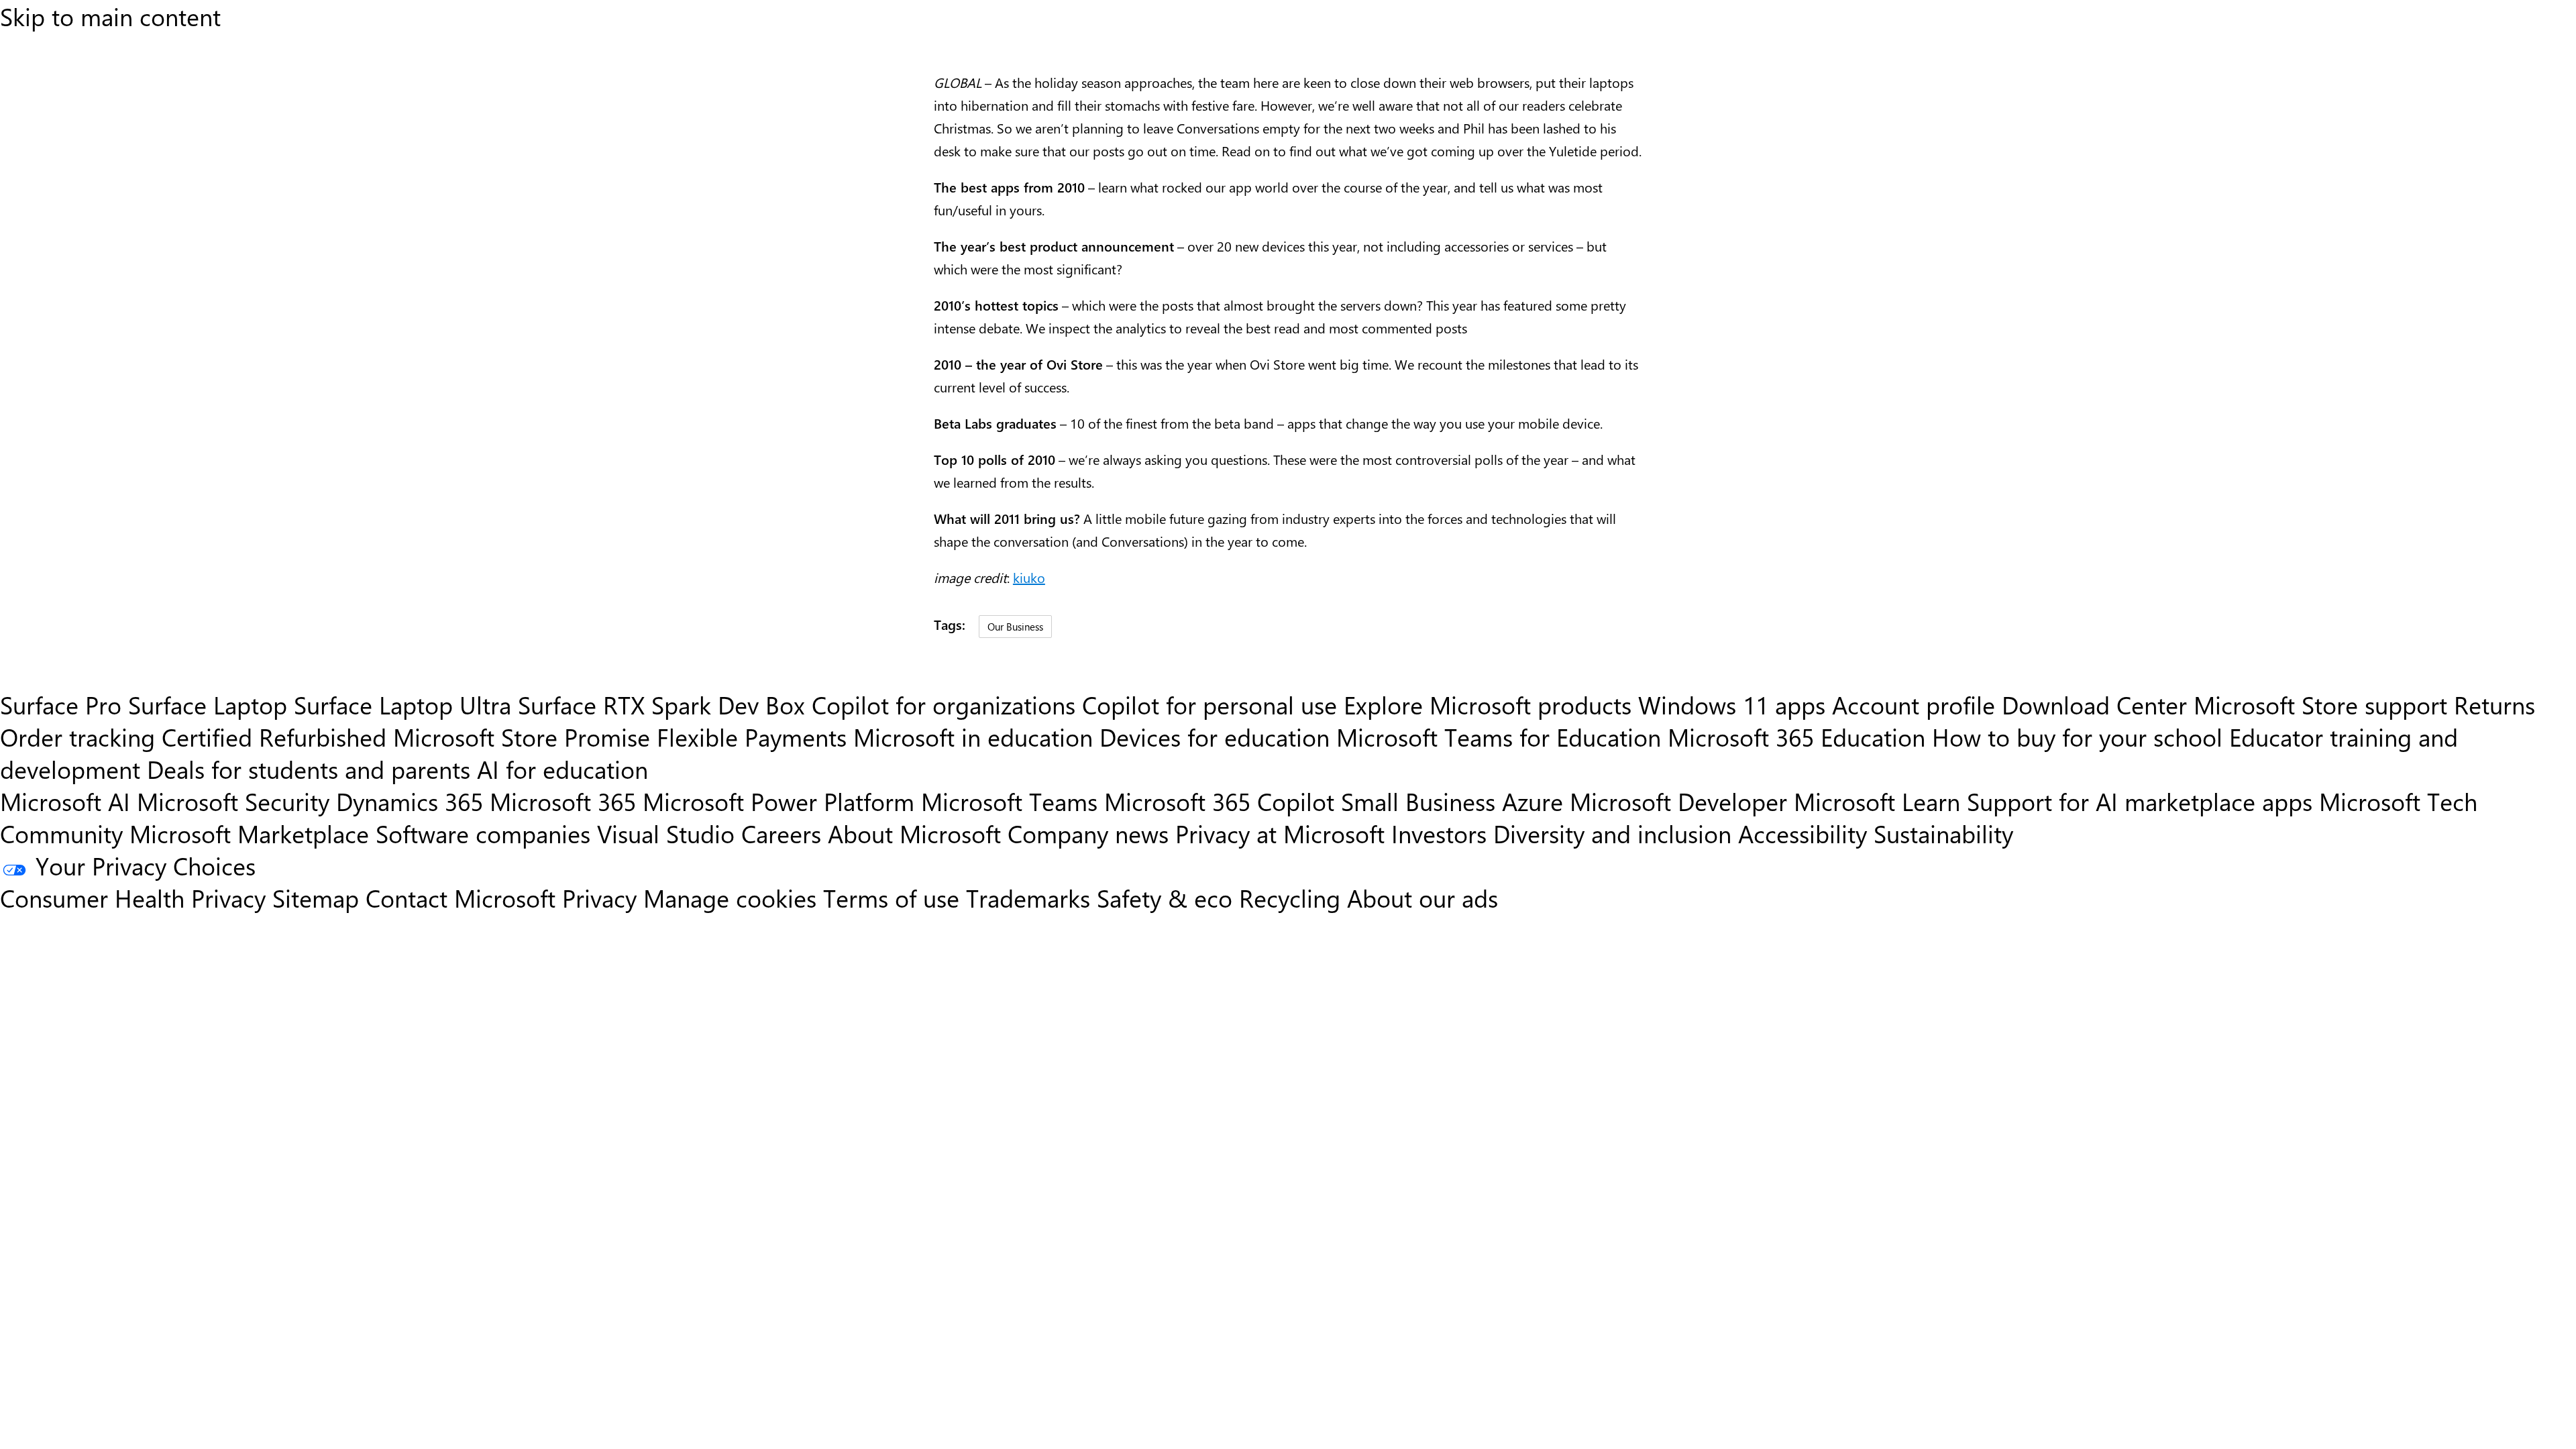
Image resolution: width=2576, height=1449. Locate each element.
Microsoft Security (233, 801)
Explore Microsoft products (1488, 704)
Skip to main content (110, 16)
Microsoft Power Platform (779, 801)
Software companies (483, 833)
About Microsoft (914, 833)
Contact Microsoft (461, 898)
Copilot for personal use (1210, 704)
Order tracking (77, 737)
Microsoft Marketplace (249, 833)
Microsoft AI (65, 801)
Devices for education (1215, 737)
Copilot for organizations (944, 704)
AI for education (562, 769)
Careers (781, 833)
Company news (1088, 833)
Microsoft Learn (1877, 801)
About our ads (1423, 898)
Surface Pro (61, 704)
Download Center (2094, 704)
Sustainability (1943, 833)
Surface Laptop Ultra (402, 704)
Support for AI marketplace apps (2140, 801)
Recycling (1290, 898)
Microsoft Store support (2320, 704)
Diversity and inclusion (1612, 833)
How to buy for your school (2077, 737)
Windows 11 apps (1732, 704)
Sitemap (316, 898)
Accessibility (1803, 833)
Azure (1533, 801)
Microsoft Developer (1678, 801)
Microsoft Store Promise (522, 737)
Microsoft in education (973, 737)
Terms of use (891, 898)
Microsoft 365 (563, 801)
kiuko (1029, 577)
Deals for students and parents (309, 769)
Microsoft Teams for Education (1499, 737)
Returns (2494, 704)
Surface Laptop (208, 704)
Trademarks (1028, 898)
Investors (1439, 833)
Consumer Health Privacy (133, 898)
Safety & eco (1165, 898)
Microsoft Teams (1009, 801)
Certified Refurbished (274, 737)
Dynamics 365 (410, 801)
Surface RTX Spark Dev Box (661, 704)
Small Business (1418, 801)
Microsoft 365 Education (1796, 737)
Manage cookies (730, 898)
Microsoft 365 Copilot (1219, 801)
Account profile (1914, 704)
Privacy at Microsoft (1280, 833)
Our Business (1015, 626)
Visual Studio (666, 833)
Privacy (603, 898)
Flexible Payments (752, 737)
